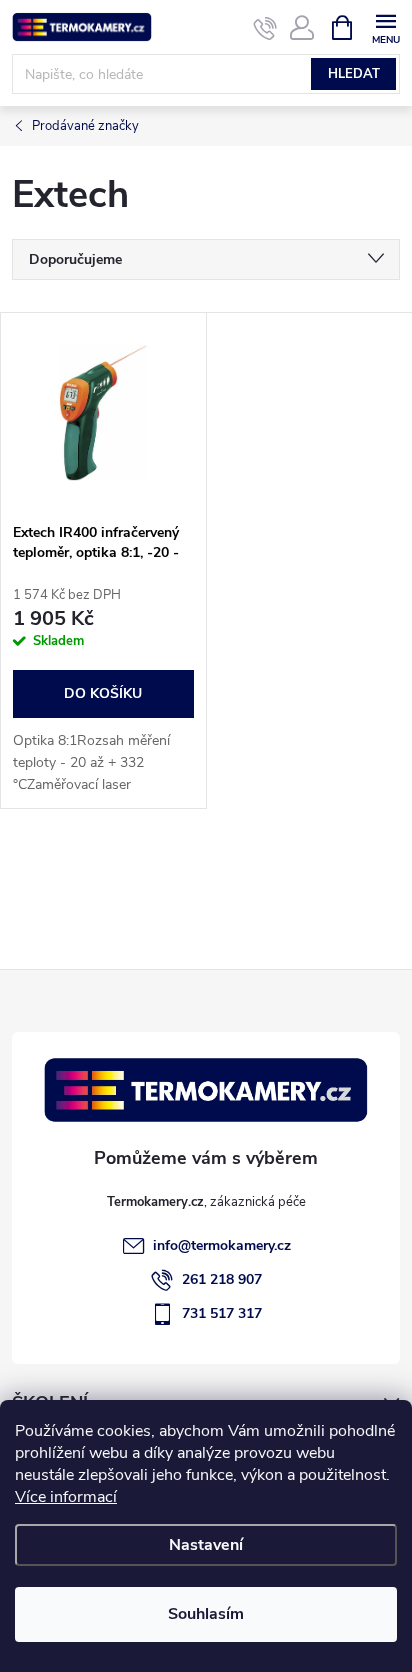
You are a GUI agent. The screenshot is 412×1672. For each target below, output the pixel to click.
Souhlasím (206, 1614)
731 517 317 (222, 1313)
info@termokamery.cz (222, 1245)
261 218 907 (222, 1279)
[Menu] (385, 26)
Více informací (66, 1497)
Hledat (354, 74)
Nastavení (206, 1545)
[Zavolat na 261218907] (265, 28)
